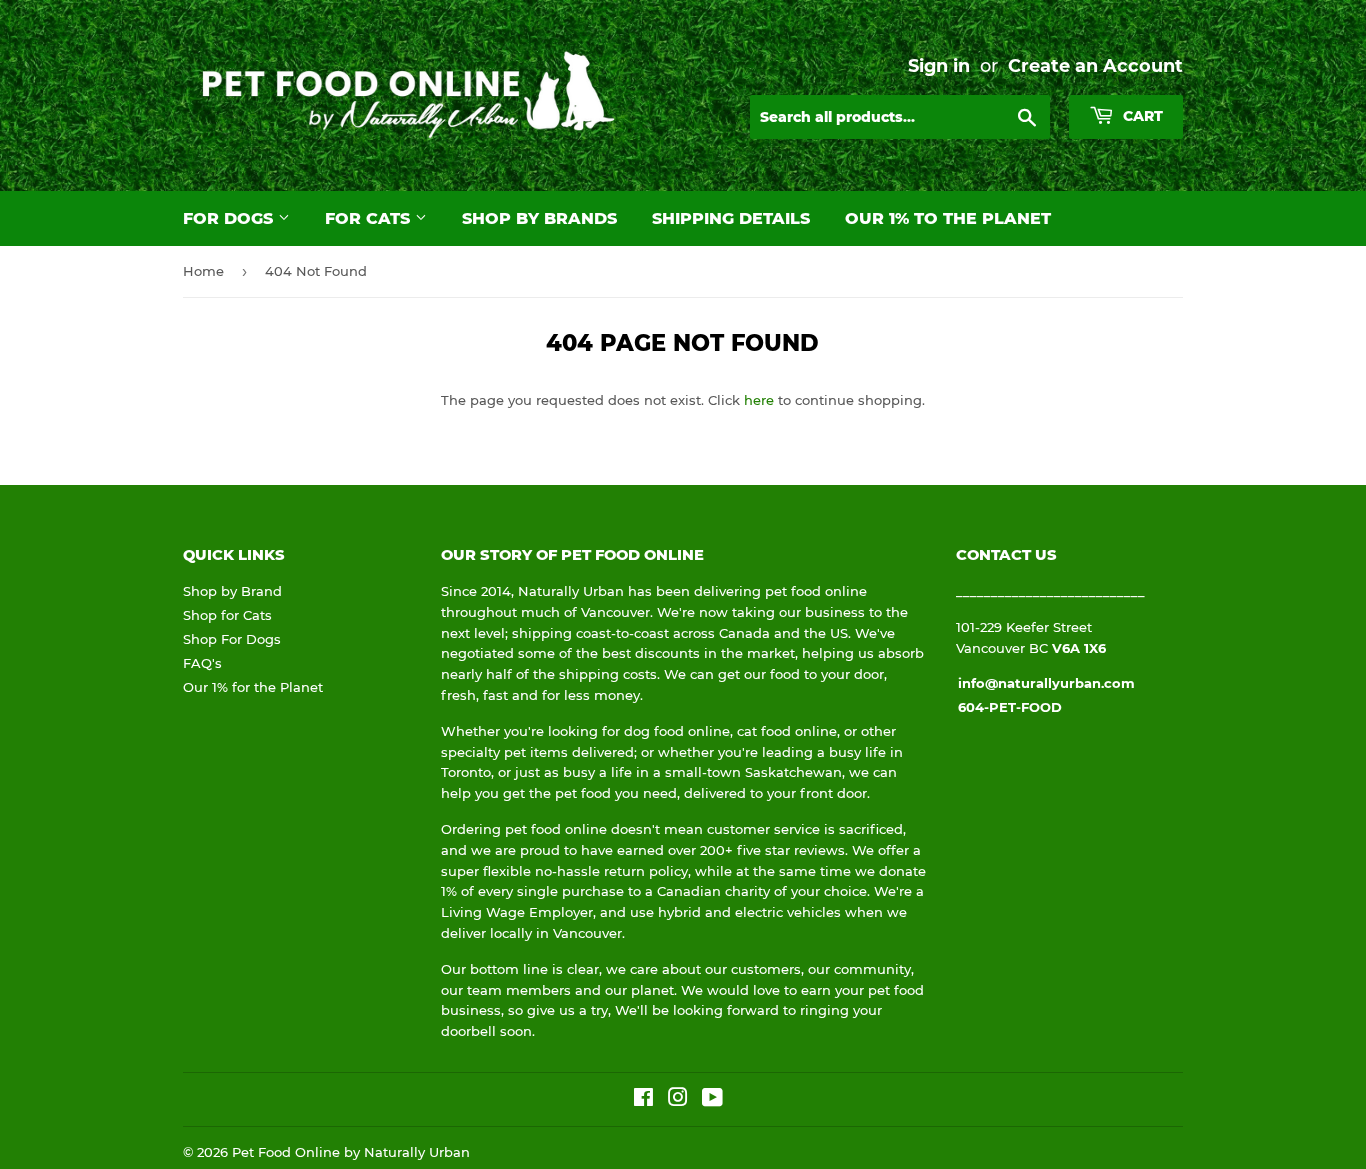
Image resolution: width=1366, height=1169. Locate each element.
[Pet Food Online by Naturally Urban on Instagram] (678, 1100)
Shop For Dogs (232, 639)
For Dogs (230, 218)
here (759, 400)
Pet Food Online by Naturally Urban (351, 1152)
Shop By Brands (539, 218)
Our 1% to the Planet (948, 218)
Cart (1141, 116)
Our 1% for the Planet (253, 687)
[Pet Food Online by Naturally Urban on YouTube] (712, 1100)
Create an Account (1095, 65)
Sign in (939, 65)
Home (203, 271)
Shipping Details (731, 218)
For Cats (370, 218)
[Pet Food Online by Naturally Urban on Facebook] (643, 1100)
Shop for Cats (227, 615)
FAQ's (202, 663)
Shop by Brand (232, 591)
